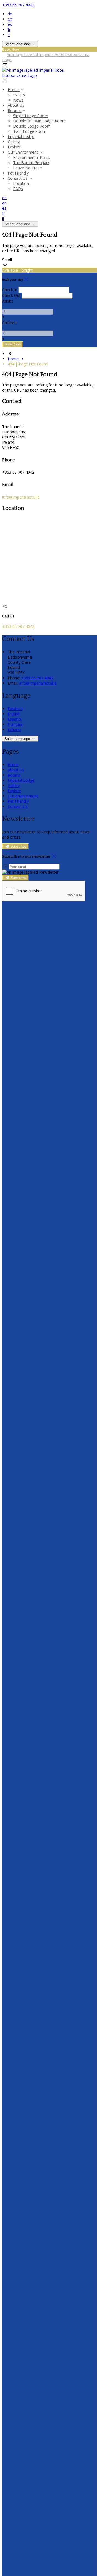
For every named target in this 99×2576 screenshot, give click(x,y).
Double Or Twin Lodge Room (39, 121)
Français (15, 724)
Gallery (14, 142)
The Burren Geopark (31, 163)
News (18, 100)
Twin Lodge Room (30, 131)
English (14, 714)
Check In (10, 290)
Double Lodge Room (32, 126)
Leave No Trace (28, 168)
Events (19, 95)
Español (15, 719)
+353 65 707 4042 (18, 5)
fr (9, 29)
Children (9, 323)
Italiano (14, 729)
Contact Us (18, 178)
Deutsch (15, 709)
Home (14, 90)
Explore (14, 147)
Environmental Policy (32, 157)
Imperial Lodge (21, 137)
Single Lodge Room (31, 116)
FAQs (18, 189)
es (10, 24)
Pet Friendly (18, 173)
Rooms (15, 110)
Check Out (11, 295)
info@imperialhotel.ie (21, 497)
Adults (8, 301)
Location (21, 183)
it (9, 35)
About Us (16, 105)
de (10, 14)
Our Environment (23, 152)
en (10, 19)
